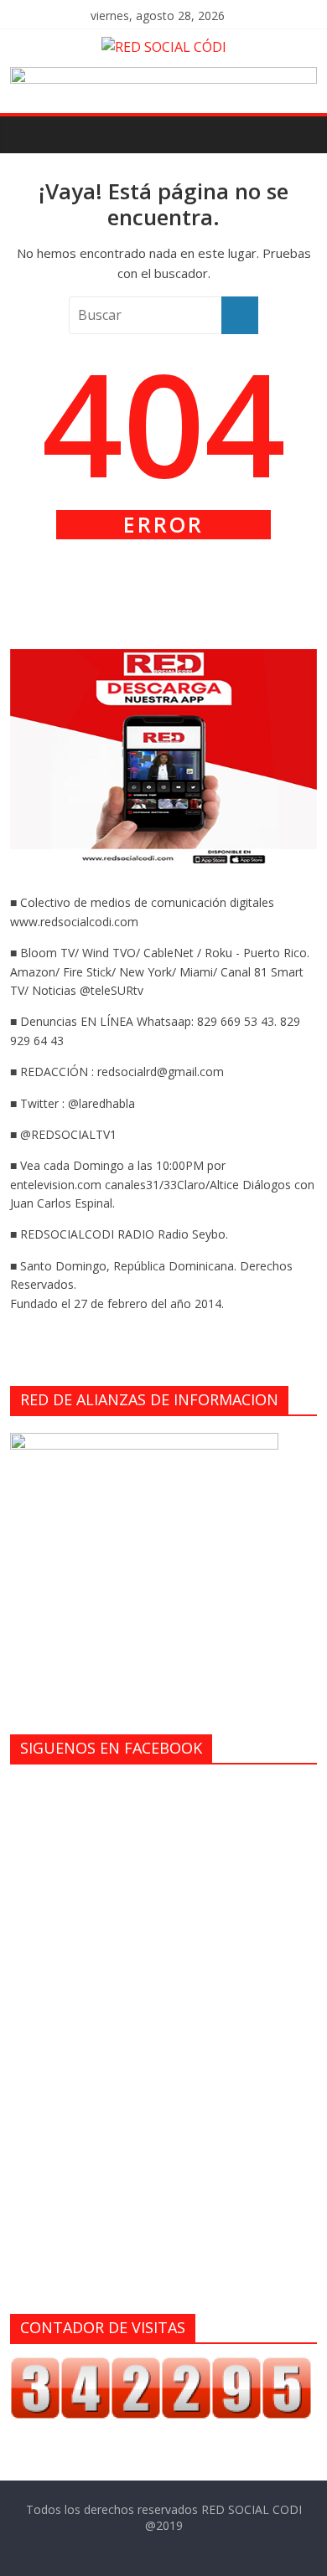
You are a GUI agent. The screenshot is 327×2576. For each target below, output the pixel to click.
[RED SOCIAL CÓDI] (27, 134)
